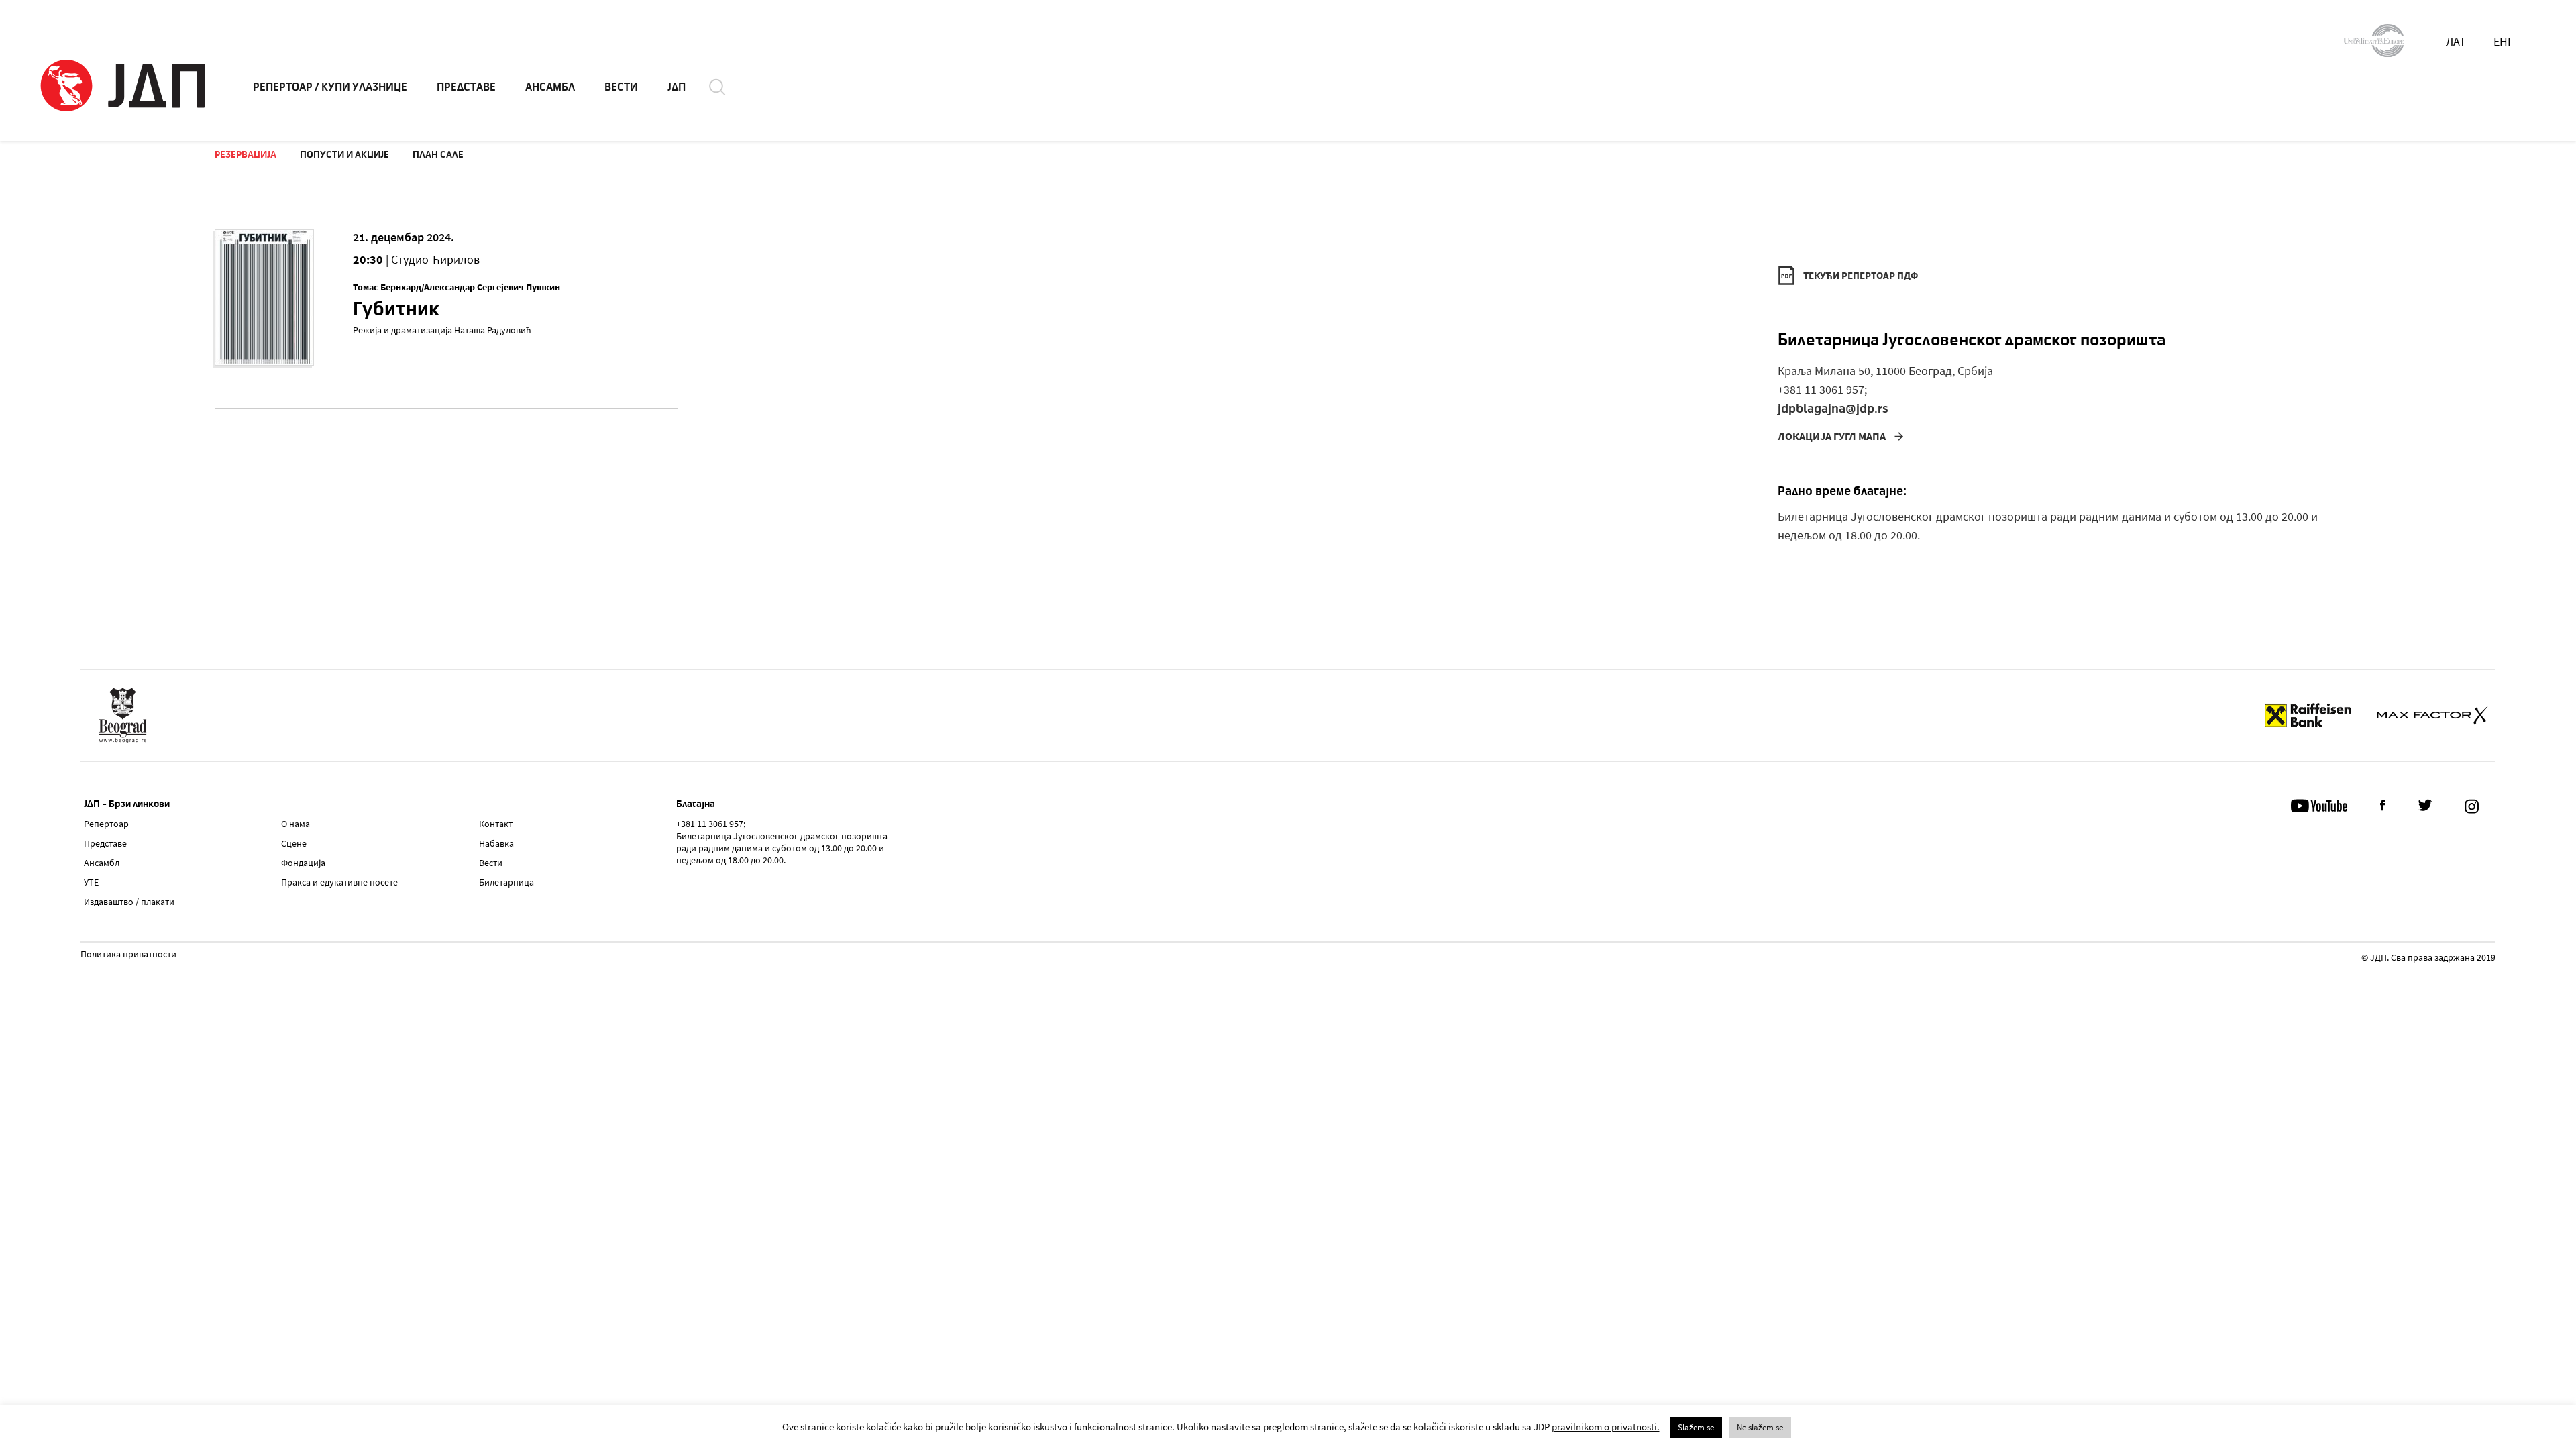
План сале (438, 154)
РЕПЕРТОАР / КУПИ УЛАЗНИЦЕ (330, 87)
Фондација (303, 863)
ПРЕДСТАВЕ (466, 87)
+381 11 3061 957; (1822, 389)
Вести (491, 863)
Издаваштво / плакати (129, 902)
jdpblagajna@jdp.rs (1833, 408)
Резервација (246, 154)
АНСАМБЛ (550, 87)
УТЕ (91, 882)
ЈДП (677, 87)
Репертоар (106, 824)
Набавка (496, 843)
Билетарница (506, 882)
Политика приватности (128, 955)
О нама (296, 824)
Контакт (496, 824)
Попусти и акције (344, 154)
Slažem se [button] (1696, 1427)
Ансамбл (102, 863)
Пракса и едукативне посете (339, 882)
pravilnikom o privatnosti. (1606, 1427)
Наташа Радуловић (493, 330)
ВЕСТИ (621, 87)
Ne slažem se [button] (1760, 1427)
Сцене (294, 843)
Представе (105, 843)
